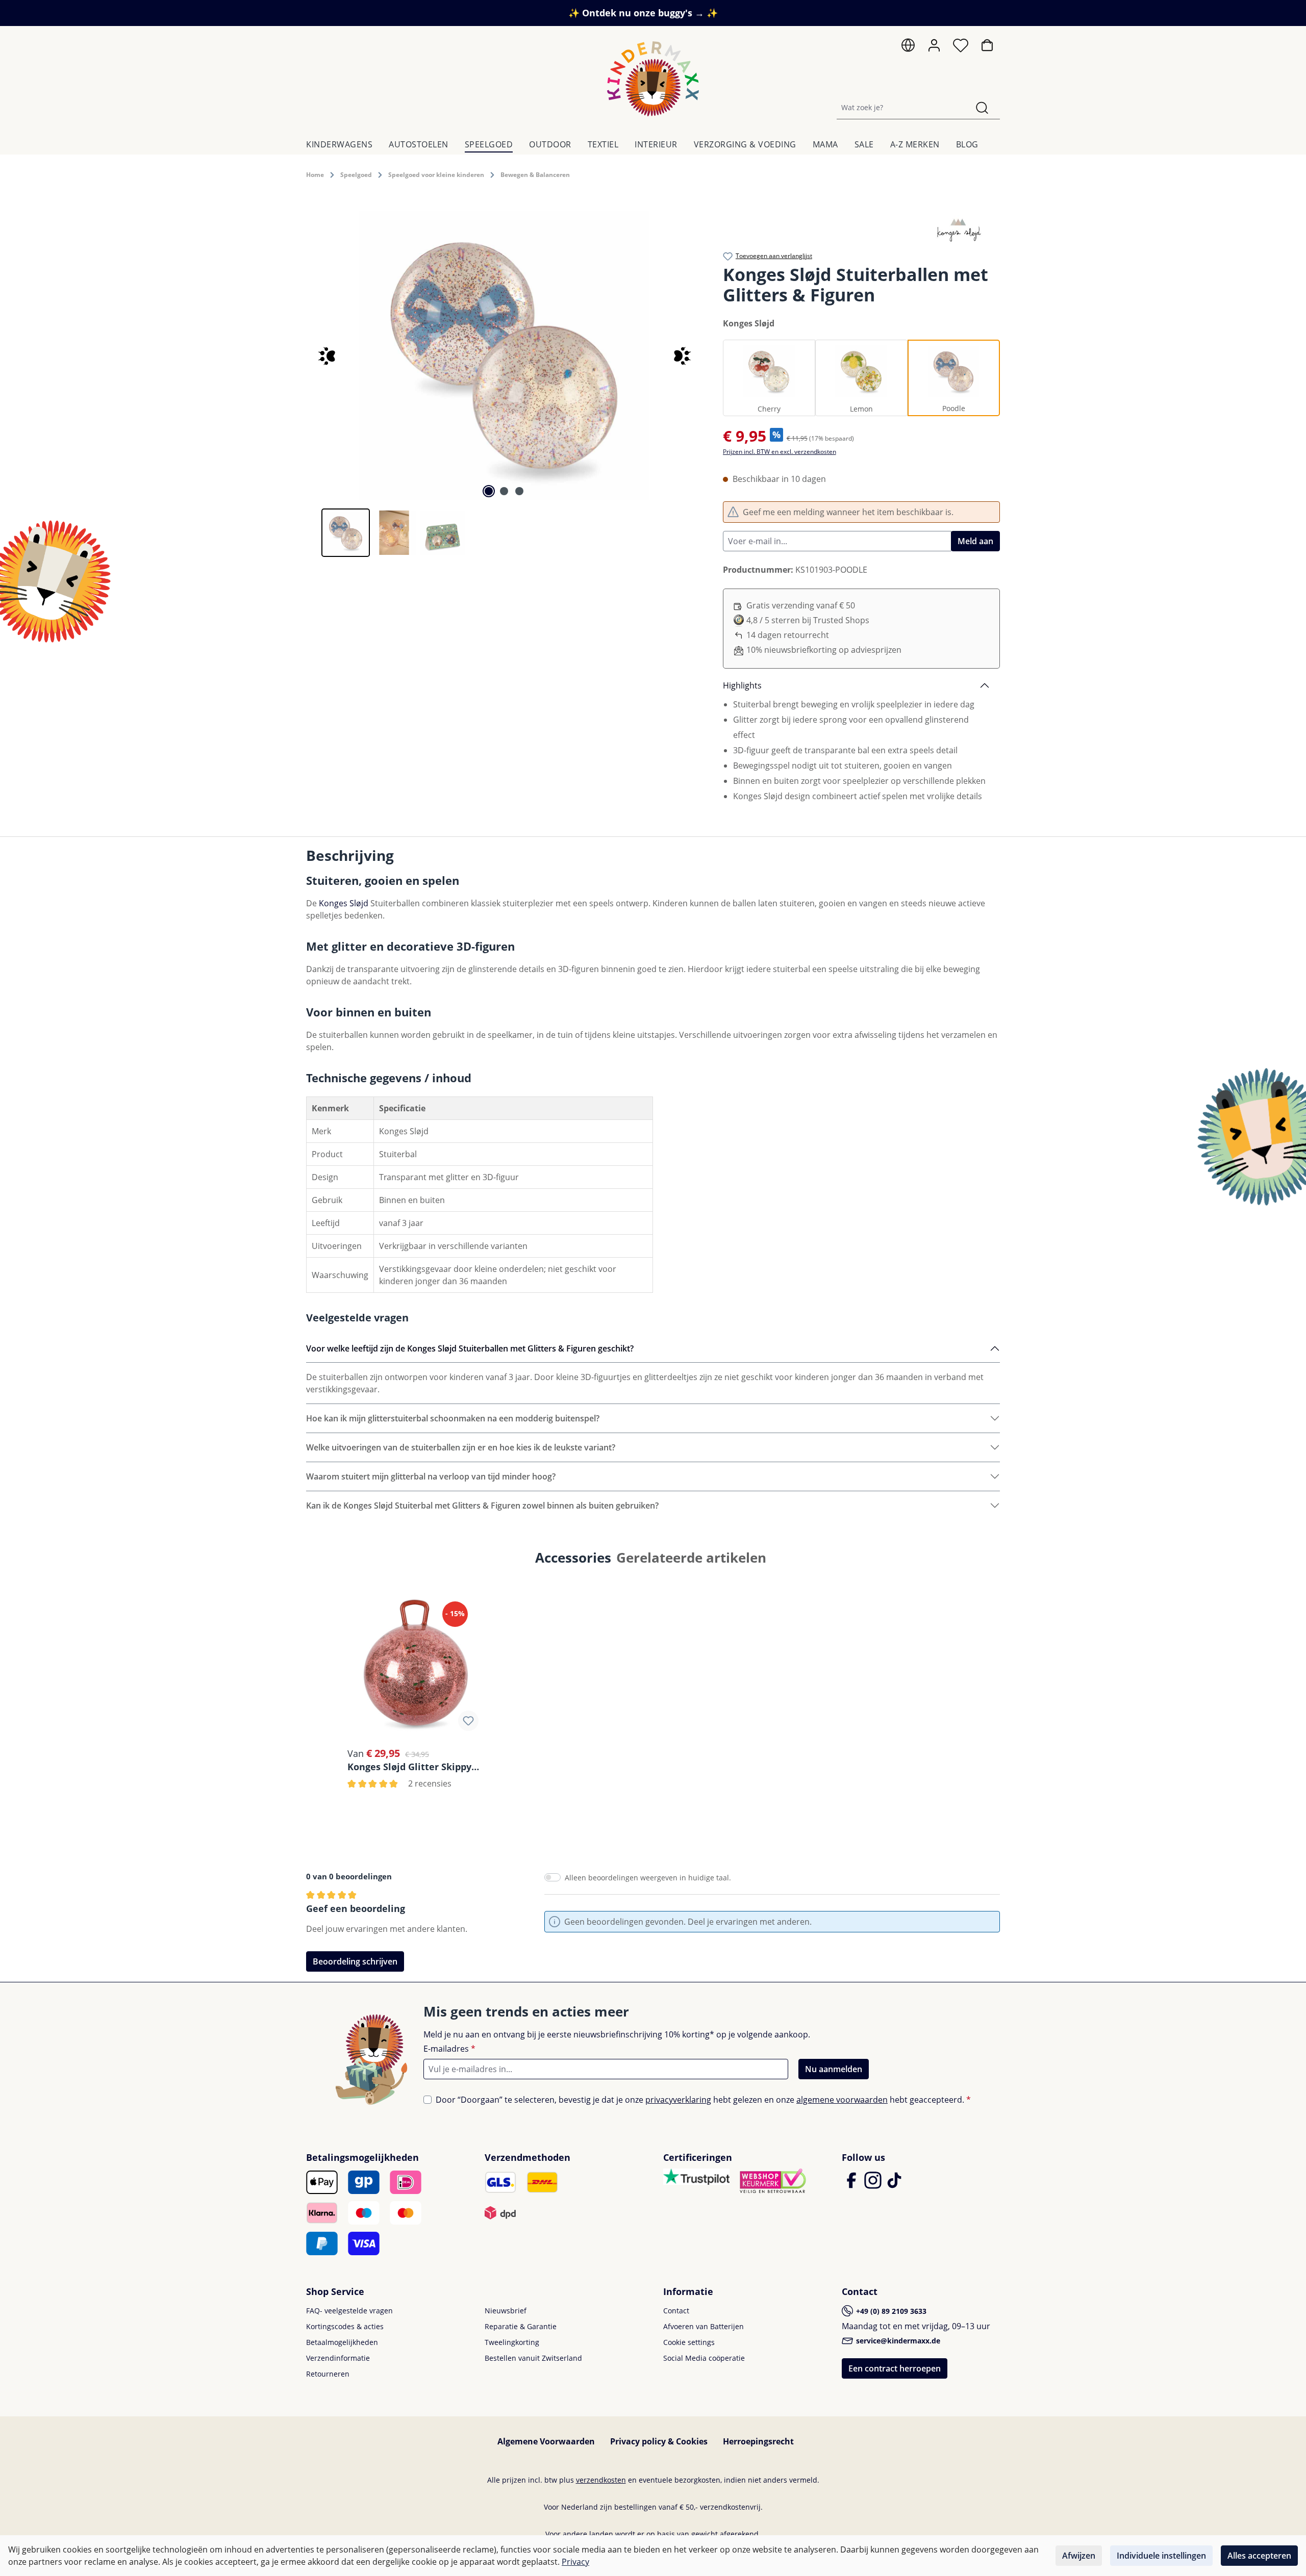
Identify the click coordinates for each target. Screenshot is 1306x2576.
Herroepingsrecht (758, 2441)
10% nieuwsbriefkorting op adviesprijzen (824, 650)
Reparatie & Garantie (521, 2326)
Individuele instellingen (1161, 2556)
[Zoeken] (982, 107)
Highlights (742, 685)
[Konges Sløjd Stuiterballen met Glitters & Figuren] (504, 355)
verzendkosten (601, 2480)
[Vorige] (324, 355)
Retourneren (328, 2374)
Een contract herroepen (895, 2368)
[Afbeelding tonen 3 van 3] (519, 491)
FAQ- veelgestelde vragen (349, 2311)
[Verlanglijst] (961, 48)
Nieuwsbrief (506, 2311)
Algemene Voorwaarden (546, 2441)
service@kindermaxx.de (897, 2341)
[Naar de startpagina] (653, 79)
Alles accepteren (1259, 2556)
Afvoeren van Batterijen (704, 2326)
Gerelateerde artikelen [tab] (691, 1558)
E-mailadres (449, 2049)
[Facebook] (852, 2185)
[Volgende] (684, 355)
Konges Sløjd (344, 903)
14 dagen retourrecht (788, 635)
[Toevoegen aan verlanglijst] (468, 1721)
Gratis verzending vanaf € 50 (801, 605)
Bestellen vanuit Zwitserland (533, 2358)
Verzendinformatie (338, 2358)
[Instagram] (874, 2185)
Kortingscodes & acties (345, 2326)
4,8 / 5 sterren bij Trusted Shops (808, 620)
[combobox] (901, 107)
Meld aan (975, 541)
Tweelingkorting (512, 2342)
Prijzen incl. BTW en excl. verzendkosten (780, 452)
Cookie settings (689, 2342)
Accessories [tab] (573, 1558)
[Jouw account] (934, 45)
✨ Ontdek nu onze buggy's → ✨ (643, 13)
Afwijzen (1079, 2556)
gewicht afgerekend (725, 2534)
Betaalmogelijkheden (342, 2342)
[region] (504, 384)
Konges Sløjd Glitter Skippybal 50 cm (416, 1766)
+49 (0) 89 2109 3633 (890, 2311)
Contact (676, 2311)
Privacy (575, 2562)
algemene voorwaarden (842, 2100)
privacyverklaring (678, 2100)
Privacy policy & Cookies (659, 2441)
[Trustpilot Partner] (696, 2176)
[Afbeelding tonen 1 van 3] (489, 491)
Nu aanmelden (834, 2069)
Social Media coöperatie (704, 2358)
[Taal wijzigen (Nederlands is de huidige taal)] (908, 48)
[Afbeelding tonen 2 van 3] (504, 491)
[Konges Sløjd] (958, 227)
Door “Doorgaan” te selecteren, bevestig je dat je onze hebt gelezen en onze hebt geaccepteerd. (703, 2100)
